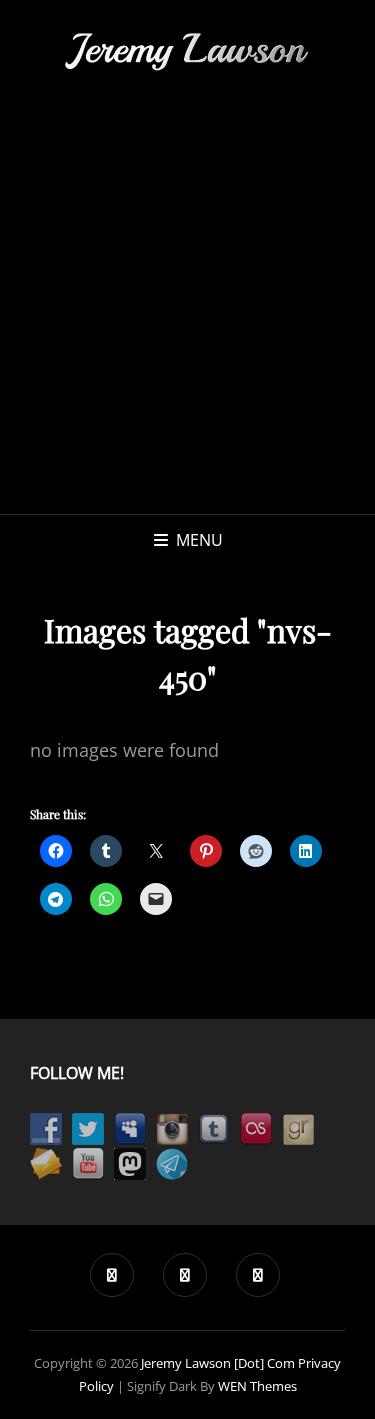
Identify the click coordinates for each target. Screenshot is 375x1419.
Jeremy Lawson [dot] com (218, 1363)
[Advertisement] (187, 316)
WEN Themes (257, 1386)
